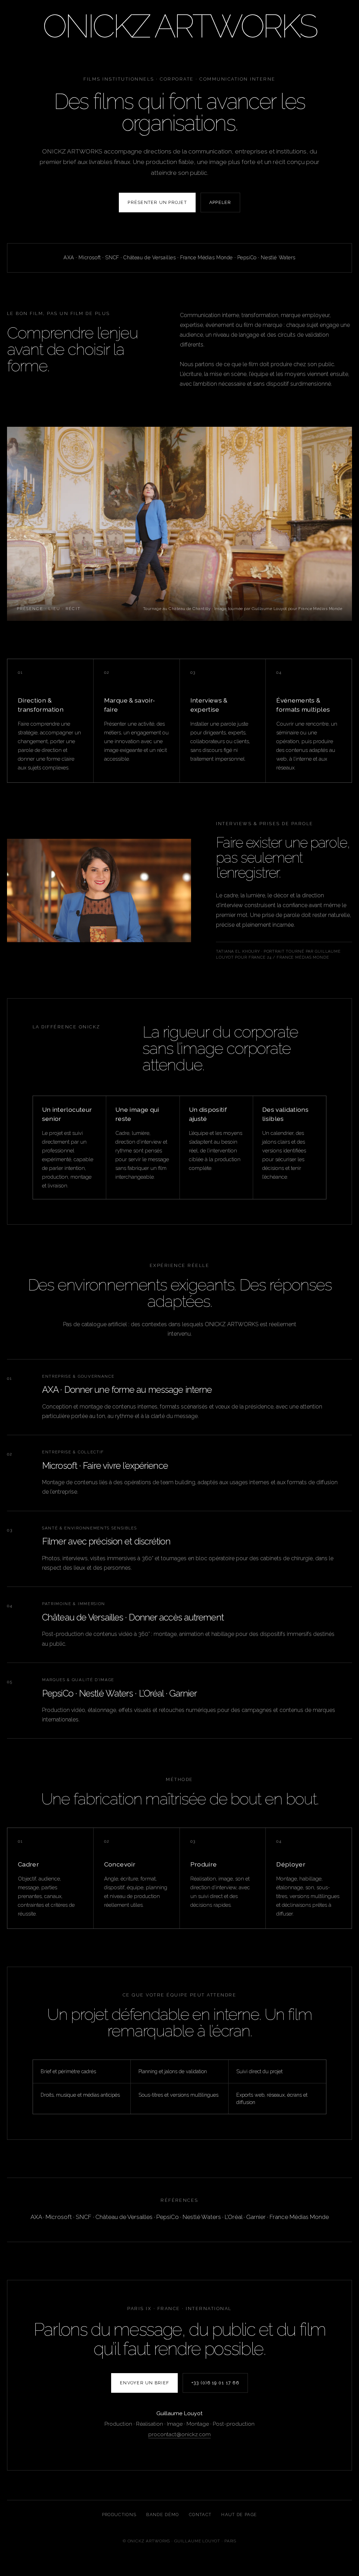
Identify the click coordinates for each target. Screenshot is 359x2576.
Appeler (220, 202)
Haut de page (239, 2515)
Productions (119, 2515)
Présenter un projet (157, 202)
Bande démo (162, 2515)
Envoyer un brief (144, 2383)
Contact (200, 2515)
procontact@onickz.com (179, 2434)
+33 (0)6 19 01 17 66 (215, 2383)
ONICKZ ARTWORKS (179, 26)
